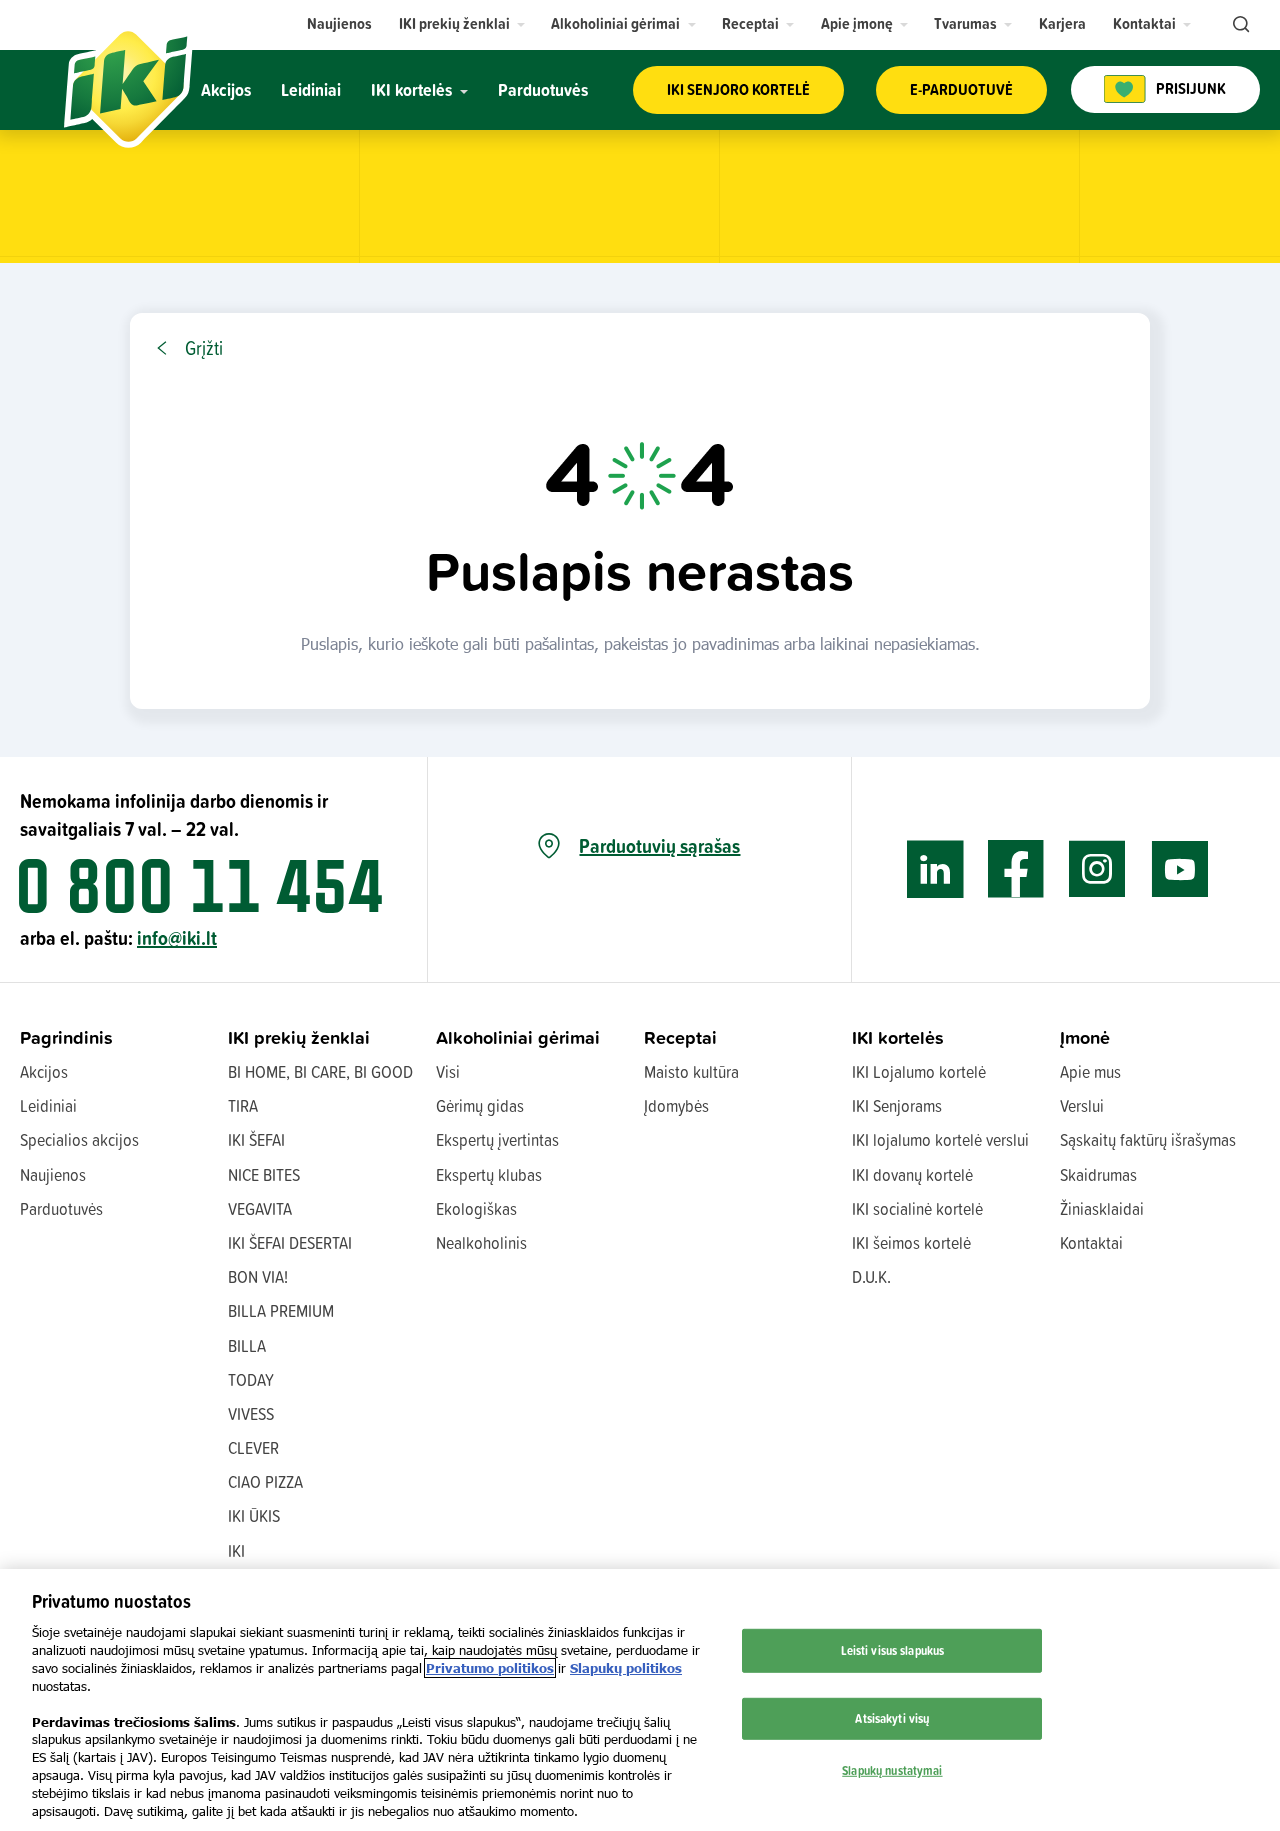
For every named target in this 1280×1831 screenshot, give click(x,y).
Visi (448, 1071)
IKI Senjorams (897, 1105)
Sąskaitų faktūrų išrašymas (1148, 1139)
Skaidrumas (1098, 1174)
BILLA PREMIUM (281, 1310)
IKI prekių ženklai (299, 1037)
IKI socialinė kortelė (917, 1208)
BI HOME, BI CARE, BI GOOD (320, 1071)
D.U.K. (871, 1276)
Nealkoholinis (481, 1242)
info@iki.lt (177, 937)
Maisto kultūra (691, 1071)
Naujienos (53, 1174)
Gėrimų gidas (480, 1105)
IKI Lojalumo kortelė (919, 1071)
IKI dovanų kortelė (912, 1174)
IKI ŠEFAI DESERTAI (290, 1242)
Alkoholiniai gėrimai (518, 1037)
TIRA (243, 1105)
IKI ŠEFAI (256, 1139)
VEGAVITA (260, 1208)
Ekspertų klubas (489, 1174)
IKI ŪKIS (254, 1515)
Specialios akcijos (79, 1139)
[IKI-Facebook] (1016, 869)
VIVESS (251, 1413)
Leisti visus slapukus (893, 1650)
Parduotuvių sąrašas (659, 846)
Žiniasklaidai (1102, 1208)
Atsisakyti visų (892, 1718)
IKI (236, 1550)
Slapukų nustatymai (892, 1769)
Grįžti (204, 348)
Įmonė (1085, 1037)
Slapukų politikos (626, 1668)
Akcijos (44, 1071)
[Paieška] (1239, 25)
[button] (462, 23)
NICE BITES (264, 1174)
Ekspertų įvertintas (497, 1139)
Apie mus (1090, 1071)
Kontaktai (1091, 1242)
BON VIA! (258, 1276)
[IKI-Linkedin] (935, 869)
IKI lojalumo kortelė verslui (940, 1139)
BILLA (247, 1345)
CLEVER (253, 1447)
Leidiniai (48, 1105)
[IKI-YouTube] (1179, 869)
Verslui (1082, 1105)
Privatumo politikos (490, 1668)
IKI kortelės (898, 1037)
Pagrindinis (66, 1037)
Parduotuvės (61, 1208)
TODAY (251, 1379)
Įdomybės (676, 1105)
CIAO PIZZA (265, 1481)
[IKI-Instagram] (1097, 869)
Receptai (680, 1037)
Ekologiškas (476, 1208)
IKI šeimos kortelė (911, 1242)
